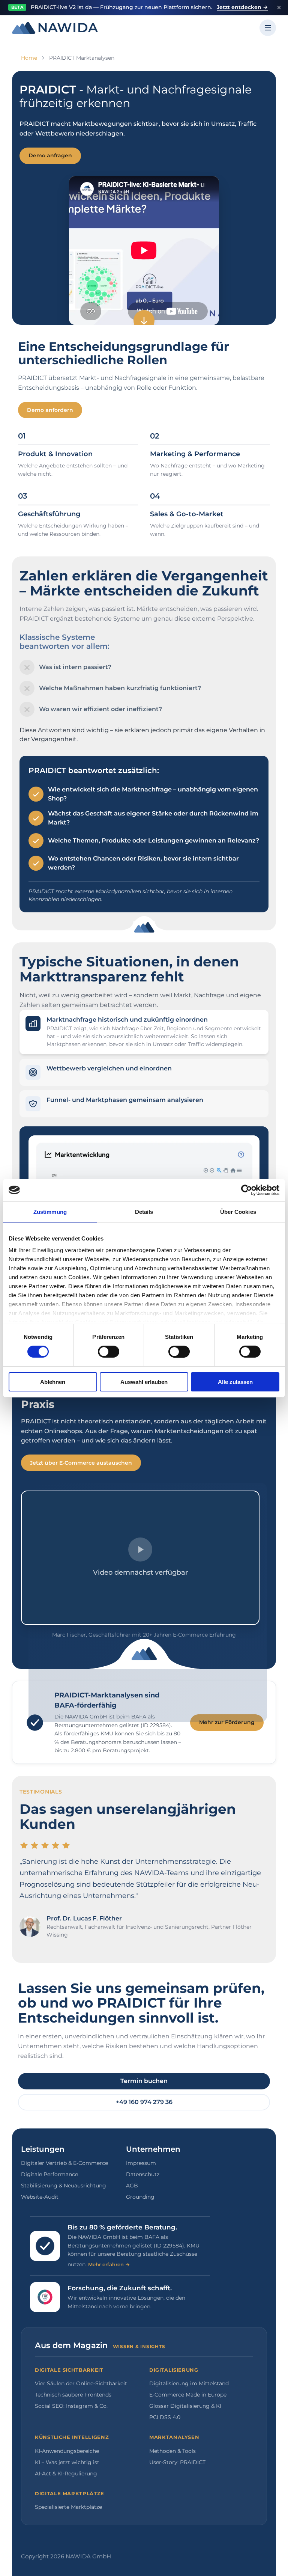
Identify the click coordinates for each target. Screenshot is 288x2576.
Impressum (141, 2163)
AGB (132, 2186)
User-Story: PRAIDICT (177, 2462)
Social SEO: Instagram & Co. (71, 2406)
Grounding (140, 2197)
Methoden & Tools (172, 2451)
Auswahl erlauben (144, 1382)
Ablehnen (53, 1382)
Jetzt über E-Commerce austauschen (81, 1463)
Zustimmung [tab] (50, 1211)
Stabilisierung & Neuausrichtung (64, 2186)
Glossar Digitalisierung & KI (185, 2406)
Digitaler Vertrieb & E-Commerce (64, 2163)
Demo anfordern (50, 410)
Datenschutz (143, 2174)
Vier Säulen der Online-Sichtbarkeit (81, 2383)
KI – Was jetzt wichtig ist (67, 2462)
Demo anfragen (50, 155)
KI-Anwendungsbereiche (67, 2451)
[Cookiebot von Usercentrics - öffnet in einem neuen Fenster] (247, 1190)
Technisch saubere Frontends (73, 2395)
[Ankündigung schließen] (279, 8)
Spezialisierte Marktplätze (68, 2507)
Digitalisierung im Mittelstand (189, 2383)
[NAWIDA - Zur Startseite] (55, 28)
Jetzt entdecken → (242, 7)
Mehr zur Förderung (227, 1722)
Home (29, 58)
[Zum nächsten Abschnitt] (144, 321)
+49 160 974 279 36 (144, 2102)
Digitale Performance (49, 2174)
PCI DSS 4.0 (165, 2417)
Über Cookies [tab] (238, 1211)
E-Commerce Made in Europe (188, 2395)
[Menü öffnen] (268, 28)
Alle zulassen (235, 1382)
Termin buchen (144, 2081)
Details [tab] (144, 1211)
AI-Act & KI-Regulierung (66, 2474)
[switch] (109, 1352)
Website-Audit (40, 2197)
